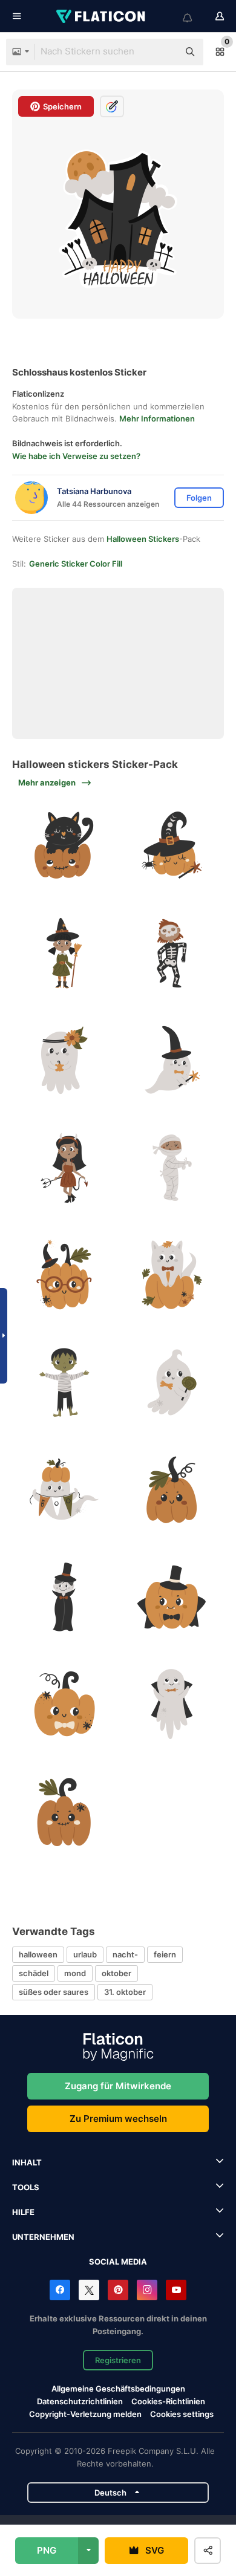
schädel (34, 1973)
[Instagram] (147, 2290)
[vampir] (64, 1597)
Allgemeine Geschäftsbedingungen (118, 2389)
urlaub (85, 1954)
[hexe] (64, 953)
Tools (26, 2187)
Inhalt (27, 2162)
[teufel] (64, 1167)
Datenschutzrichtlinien (80, 2401)
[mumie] (172, 1167)
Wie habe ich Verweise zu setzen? (76, 456)
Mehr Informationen (157, 418)
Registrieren (118, 2360)
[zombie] (64, 1382)
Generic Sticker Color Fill (76, 564)
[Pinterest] (118, 2290)
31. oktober (125, 1992)
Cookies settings (182, 2414)
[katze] (64, 846)
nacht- (125, 1954)
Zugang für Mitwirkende (118, 2086)
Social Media (118, 2262)
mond (75, 1973)
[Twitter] (89, 2290)
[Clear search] (163, 52)
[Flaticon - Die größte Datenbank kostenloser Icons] (102, 16)
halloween (38, 1954)
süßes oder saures (54, 1992)
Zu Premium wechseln (118, 2119)
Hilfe (23, 2212)
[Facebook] (60, 2290)
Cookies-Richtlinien (168, 2401)
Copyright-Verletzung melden (85, 2414)
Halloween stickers (143, 539)
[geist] (64, 1060)
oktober (116, 1973)
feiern (165, 1954)
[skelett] (172, 953)
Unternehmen (43, 2237)
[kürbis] (172, 846)
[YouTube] (176, 2290)
